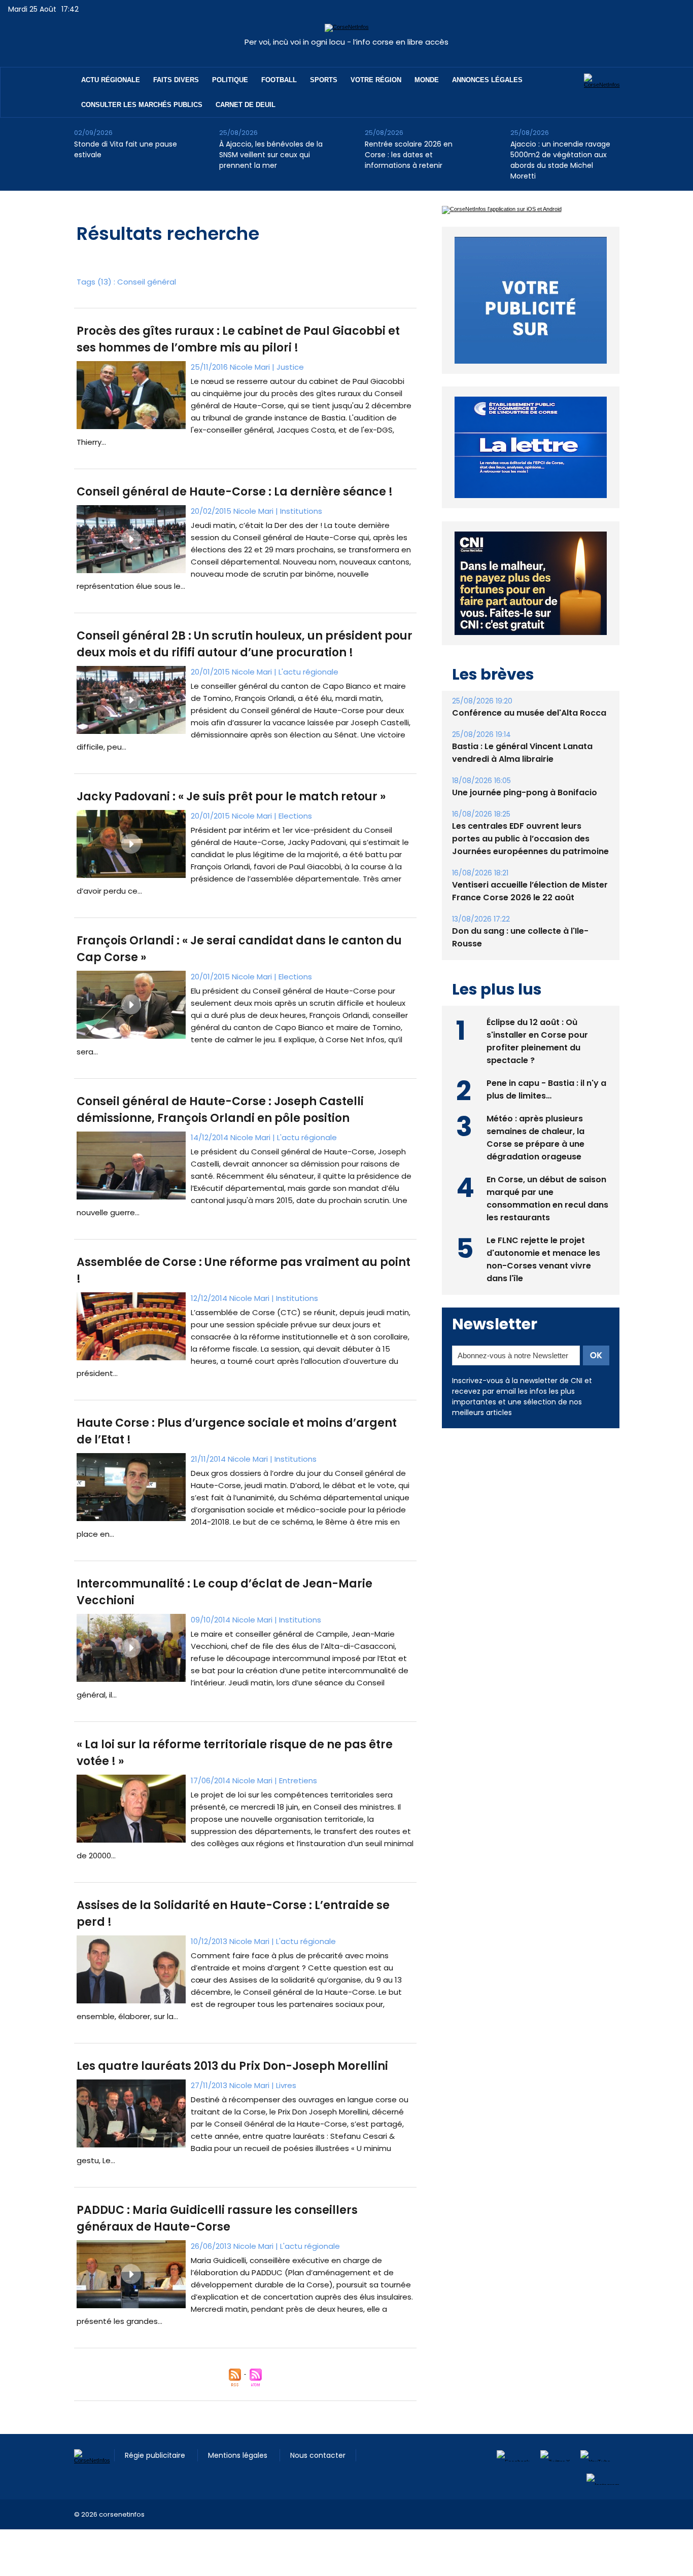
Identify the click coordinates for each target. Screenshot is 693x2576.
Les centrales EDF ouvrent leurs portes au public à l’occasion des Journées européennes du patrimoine (530, 862)
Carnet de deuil (246, 105)
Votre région (376, 80)
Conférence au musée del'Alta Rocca (529, 736)
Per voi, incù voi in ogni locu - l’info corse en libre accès (346, 42)
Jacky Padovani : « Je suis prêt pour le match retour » (231, 797)
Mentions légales (239, 2455)
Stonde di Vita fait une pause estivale (126, 149)
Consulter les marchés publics (142, 105)
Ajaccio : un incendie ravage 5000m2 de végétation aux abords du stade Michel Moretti (560, 160)
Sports (324, 80)
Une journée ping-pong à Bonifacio (525, 816)
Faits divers (176, 80)
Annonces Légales (487, 80)
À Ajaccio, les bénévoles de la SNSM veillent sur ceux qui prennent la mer (271, 155)
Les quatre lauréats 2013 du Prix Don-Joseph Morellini (232, 2066)
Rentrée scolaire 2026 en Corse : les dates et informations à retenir (409, 155)
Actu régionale (111, 80)
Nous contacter (318, 2455)
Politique (230, 80)
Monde (427, 80)
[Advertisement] (185, 2552)
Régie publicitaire (156, 2455)
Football (279, 80)
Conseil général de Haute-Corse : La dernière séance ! (235, 492)
